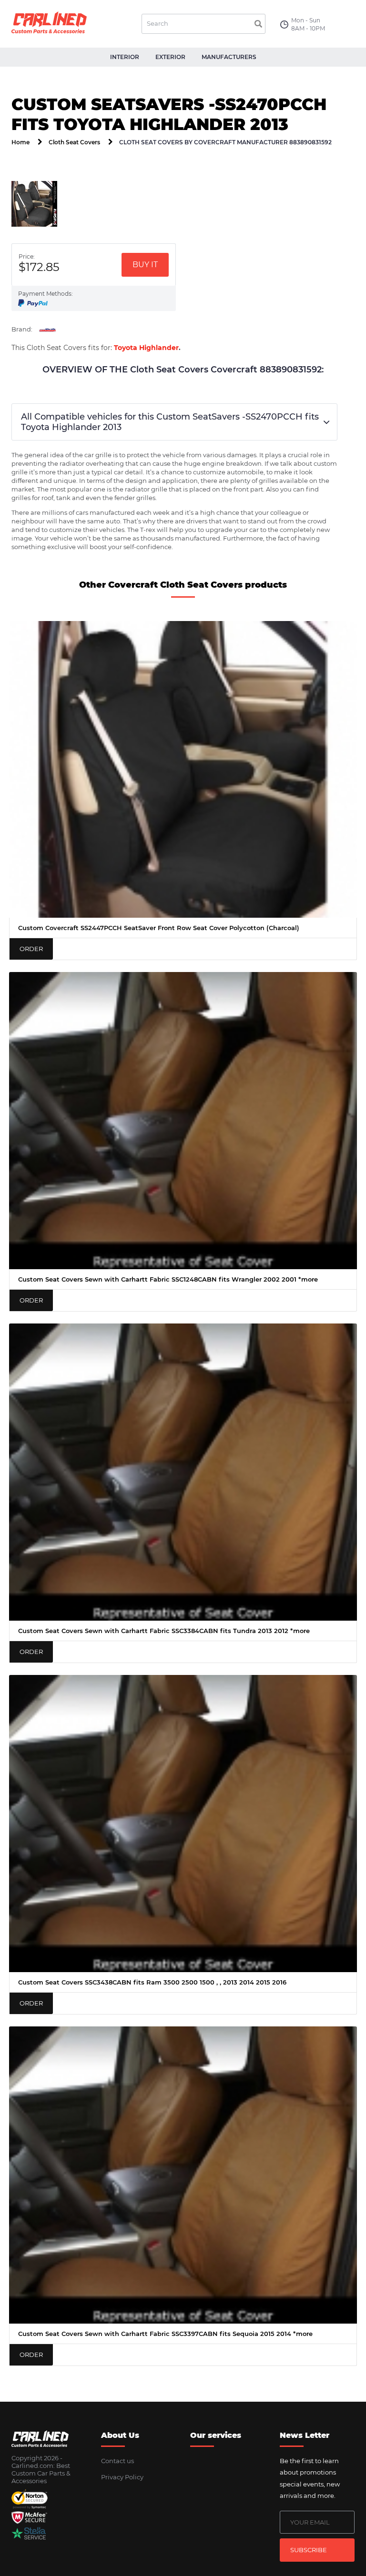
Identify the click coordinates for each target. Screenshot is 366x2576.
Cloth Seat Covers (74, 142)
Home (20, 142)
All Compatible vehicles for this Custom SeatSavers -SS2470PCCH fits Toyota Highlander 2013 (170, 422)
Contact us (117, 2461)
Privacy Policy (122, 2477)
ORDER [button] (31, 949)
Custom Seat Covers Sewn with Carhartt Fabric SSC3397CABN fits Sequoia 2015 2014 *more (165, 2334)
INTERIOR (125, 57)
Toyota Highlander (146, 348)
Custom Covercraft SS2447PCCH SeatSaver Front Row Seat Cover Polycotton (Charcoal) (159, 928)
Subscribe (309, 2550)
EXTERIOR (170, 57)
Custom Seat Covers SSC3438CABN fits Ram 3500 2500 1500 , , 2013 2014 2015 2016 (152, 1982)
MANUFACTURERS (229, 57)
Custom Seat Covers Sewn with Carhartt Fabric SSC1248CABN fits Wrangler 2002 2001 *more (168, 1279)
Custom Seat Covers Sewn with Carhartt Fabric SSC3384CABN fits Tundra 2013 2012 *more (164, 1631)
